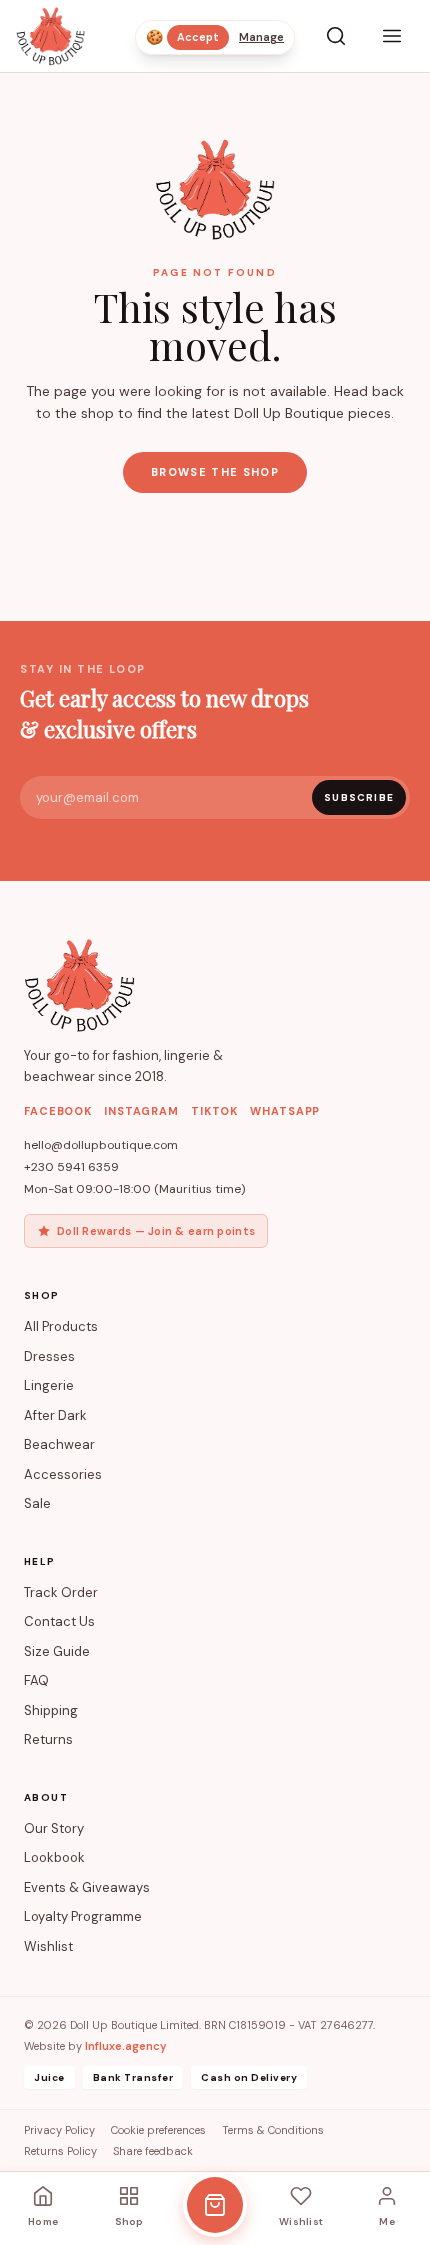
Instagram (141, 1111)
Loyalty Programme (83, 1916)
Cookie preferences (158, 2130)
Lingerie (49, 1385)
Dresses (49, 1356)
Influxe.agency (125, 2046)
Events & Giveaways (87, 1887)
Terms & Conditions (273, 2130)
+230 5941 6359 (71, 1167)
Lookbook (54, 1857)
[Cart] (215, 2205)
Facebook (58, 1111)
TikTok (214, 1111)
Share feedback (153, 2151)
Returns (48, 1739)
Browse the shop (215, 472)
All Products (61, 1326)
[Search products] (336, 36)
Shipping (51, 1710)
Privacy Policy (59, 2130)
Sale (37, 1503)
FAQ (36, 1680)
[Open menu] (392, 36)
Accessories (63, 1474)
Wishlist (48, 1946)
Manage (261, 37)
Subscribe (359, 797)
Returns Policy (60, 2151)
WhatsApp (285, 1111)
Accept (198, 37)
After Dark (55, 1415)
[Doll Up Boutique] (50, 36)
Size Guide (57, 1651)
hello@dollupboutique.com (101, 1145)
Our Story (54, 1828)
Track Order (61, 1592)
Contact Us (59, 1621)
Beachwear (59, 1444)
